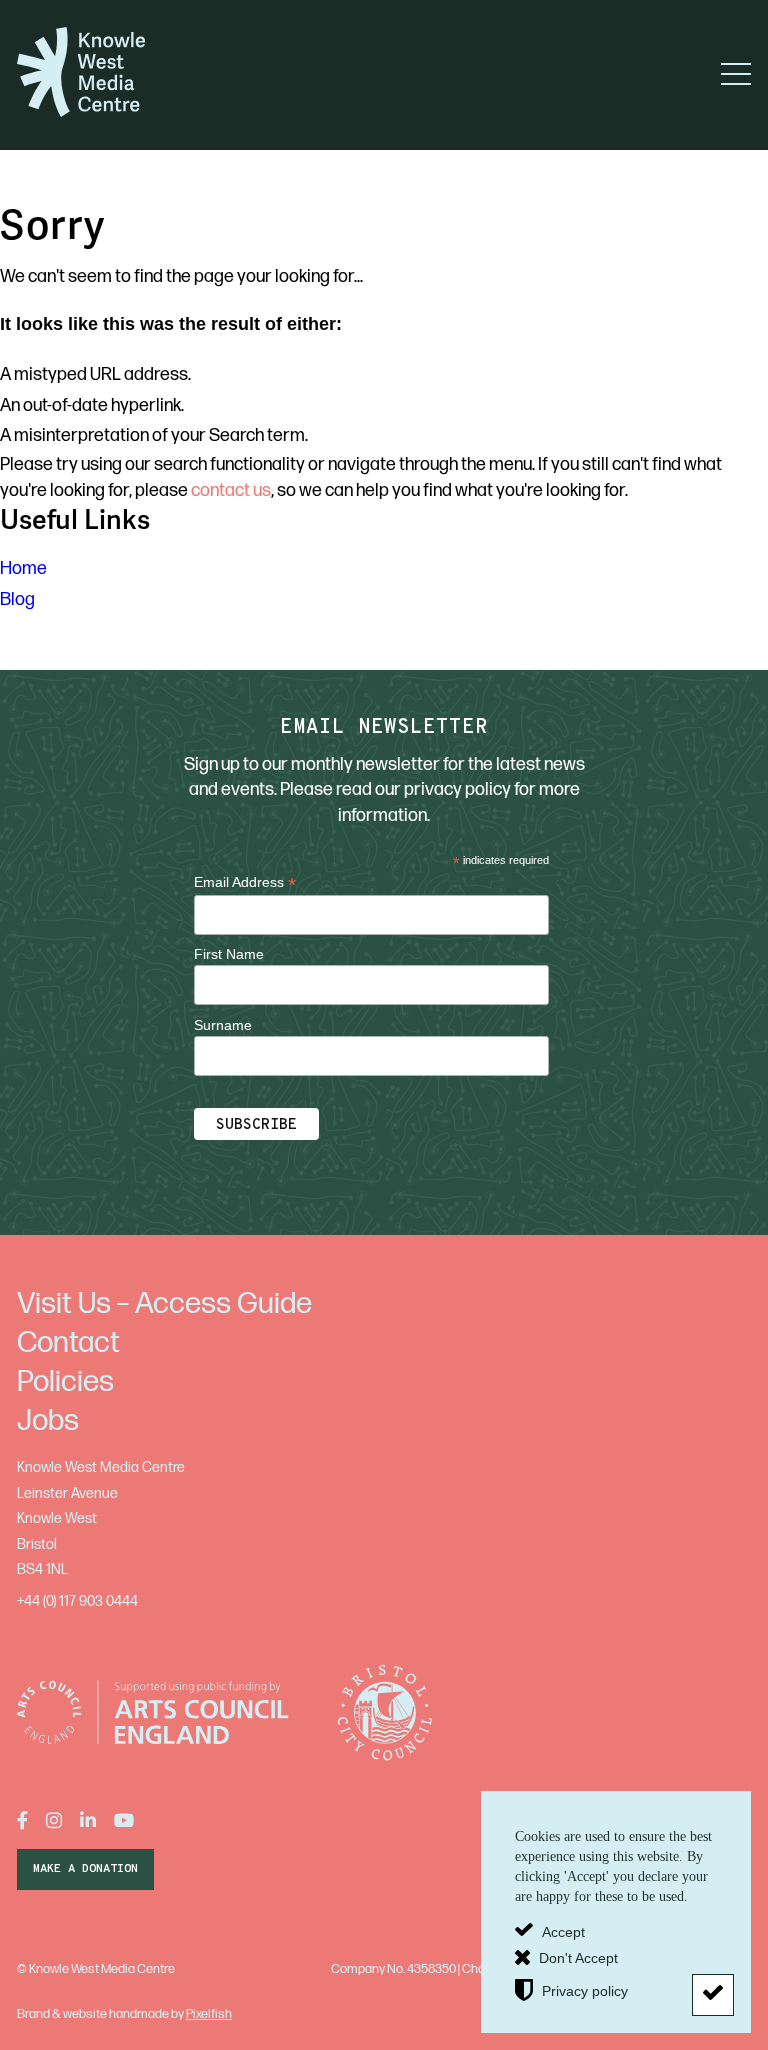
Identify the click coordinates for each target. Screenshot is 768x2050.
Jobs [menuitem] (48, 1421)
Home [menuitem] (23, 568)
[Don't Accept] (713, 1995)
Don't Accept (578, 1958)
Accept (563, 1931)
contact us (231, 490)
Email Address (245, 882)
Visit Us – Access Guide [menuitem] (164, 1304)
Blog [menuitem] (17, 599)
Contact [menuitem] (68, 1343)
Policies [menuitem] (65, 1382)
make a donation (85, 1869)
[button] (736, 74)
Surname (223, 1025)
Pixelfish (209, 2014)
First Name (229, 954)
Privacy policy (585, 1991)
